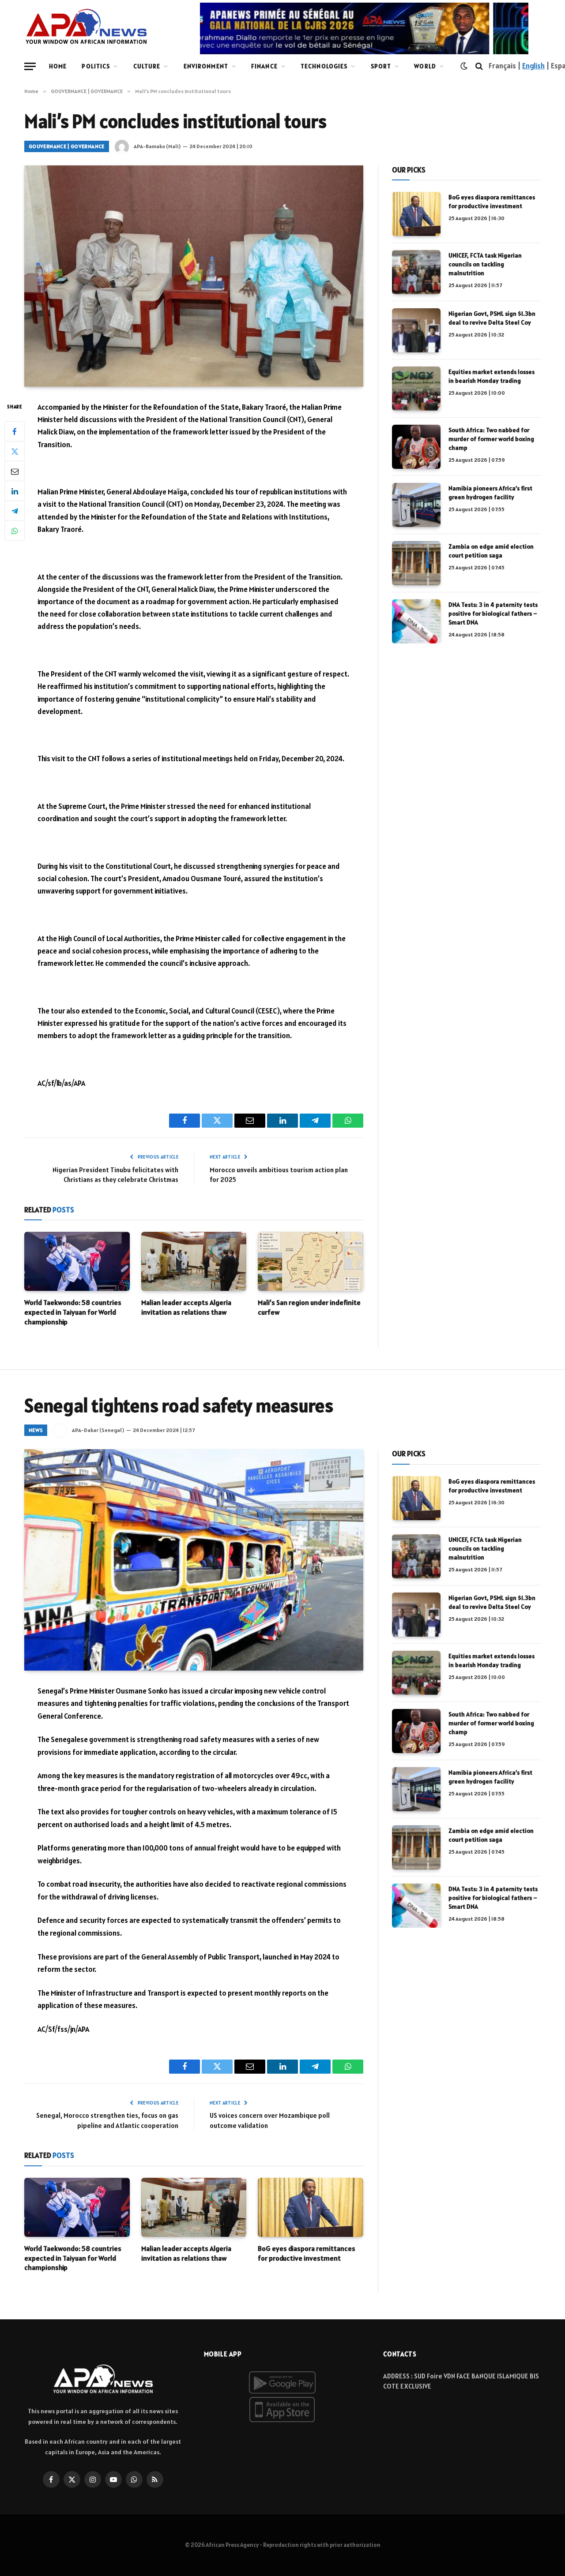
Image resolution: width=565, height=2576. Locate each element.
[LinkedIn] (15, 491)
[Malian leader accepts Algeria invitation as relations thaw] (194, 1261)
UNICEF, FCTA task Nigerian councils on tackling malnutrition (485, 264)
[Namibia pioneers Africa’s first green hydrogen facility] (416, 505)
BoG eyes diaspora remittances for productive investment (492, 202)
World (425, 66)
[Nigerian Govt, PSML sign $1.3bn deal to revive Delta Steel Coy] (416, 330)
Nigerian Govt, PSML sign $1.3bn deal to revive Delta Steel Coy (492, 318)
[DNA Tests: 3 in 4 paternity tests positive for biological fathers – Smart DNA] (416, 621)
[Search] (479, 66)
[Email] (15, 471)
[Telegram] (15, 511)
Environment (206, 66)
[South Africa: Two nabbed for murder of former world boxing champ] (416, 447)
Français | (505, 66)
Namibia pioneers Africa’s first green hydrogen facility (490, 493)
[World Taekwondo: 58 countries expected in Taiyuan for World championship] (77, 1261)
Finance (264, 66)
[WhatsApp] (15, 531)
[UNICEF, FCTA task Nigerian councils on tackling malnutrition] (416, 272)
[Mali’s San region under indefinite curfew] (311, 1261)
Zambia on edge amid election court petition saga (491, 551)
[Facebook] (15, 431)
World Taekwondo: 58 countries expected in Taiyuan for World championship (73, 1312)
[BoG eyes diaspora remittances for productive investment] (416, 214)
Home (58, 66)
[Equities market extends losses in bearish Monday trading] (416, 389)
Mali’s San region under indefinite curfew (309, 1307)
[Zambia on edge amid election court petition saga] (416, 563)
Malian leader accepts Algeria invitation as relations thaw (186, 1307)
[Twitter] (15, 451)
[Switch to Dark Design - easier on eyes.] (464, 66)
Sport (381, 66)
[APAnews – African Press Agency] (86, 26)
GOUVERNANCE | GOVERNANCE (67, 146)
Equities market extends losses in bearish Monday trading (492, 376)
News (36, 1430)
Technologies (324, 66)
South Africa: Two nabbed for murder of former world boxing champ (491, 439)
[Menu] (30, 66)
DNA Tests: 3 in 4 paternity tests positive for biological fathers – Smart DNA (493, 613)
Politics (96, 66)
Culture (147, 66)
